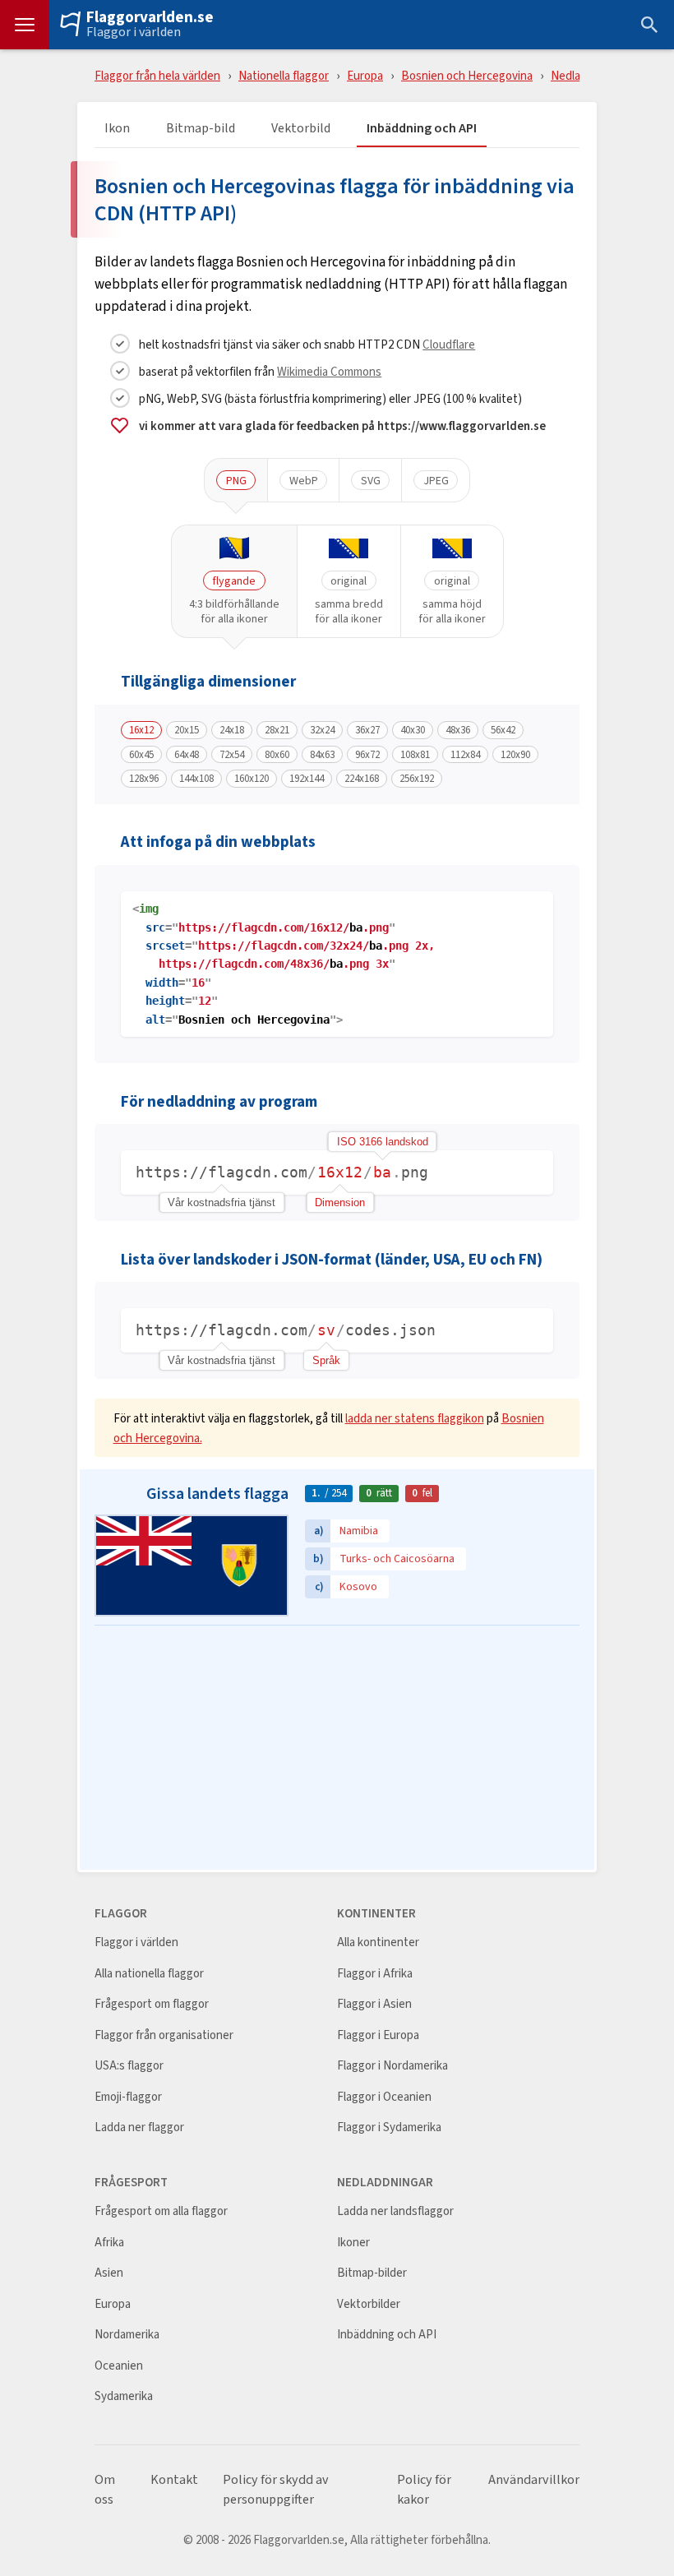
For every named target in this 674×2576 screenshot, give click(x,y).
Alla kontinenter (378, 1942)
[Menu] (25, 25)
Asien (109, 2273)
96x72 (367, 755)
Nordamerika (127, 2335)
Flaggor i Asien (374, 2004)
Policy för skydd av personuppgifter (276, 2490)
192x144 (307, 779)
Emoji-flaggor (128, 2097)
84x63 (322, 755)
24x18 (232, 730)
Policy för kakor (424, 2490)
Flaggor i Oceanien (384, 2097)
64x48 (187, 755)
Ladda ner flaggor (139, 2127)
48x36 (458, 730)
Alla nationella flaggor (149, 1974)
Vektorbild (301, 129)
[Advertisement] (337, 1749)
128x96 (144, 779)
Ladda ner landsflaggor (395, 2211)
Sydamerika (124, 2396)
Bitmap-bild (201, 129)
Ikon (117, 129)
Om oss (105, 2490)
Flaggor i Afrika (375, 1974)
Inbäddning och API (422, 129)
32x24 (322, 730)
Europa (365, 75)
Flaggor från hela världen (157, 75)
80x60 (277, 755)
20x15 (187, 730)
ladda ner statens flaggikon (415, 1418)
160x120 (252, 779)
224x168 (362, 779)
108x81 (415, 755)
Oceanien (119, 2366)
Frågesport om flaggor (152, 2004)
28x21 (277, 730)
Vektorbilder (369, 2304)
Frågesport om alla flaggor (161, 2211)
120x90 (515, 755)
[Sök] (649, 25)
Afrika (109, 2243)
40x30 (413, 730)
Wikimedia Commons (329, 371)
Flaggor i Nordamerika (392, 2066)
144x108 (196, 779)
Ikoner (353, 2243)
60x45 (141, 755)
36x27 (367, 730)
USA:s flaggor (129, 2066)
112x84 (465, 755)
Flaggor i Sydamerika (389, 2127)
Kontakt (174, 2480)
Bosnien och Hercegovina (467, 75)
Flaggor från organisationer (164, 2035)
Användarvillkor (534, 2480)
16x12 (141, 730)
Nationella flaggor (284, 75)
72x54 (232, 755)
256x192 (417, 779)
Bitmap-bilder (372, 2273)
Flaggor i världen (134, 32)
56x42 (503, 730)
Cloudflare (449, 344)
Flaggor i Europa (378, 2035)
